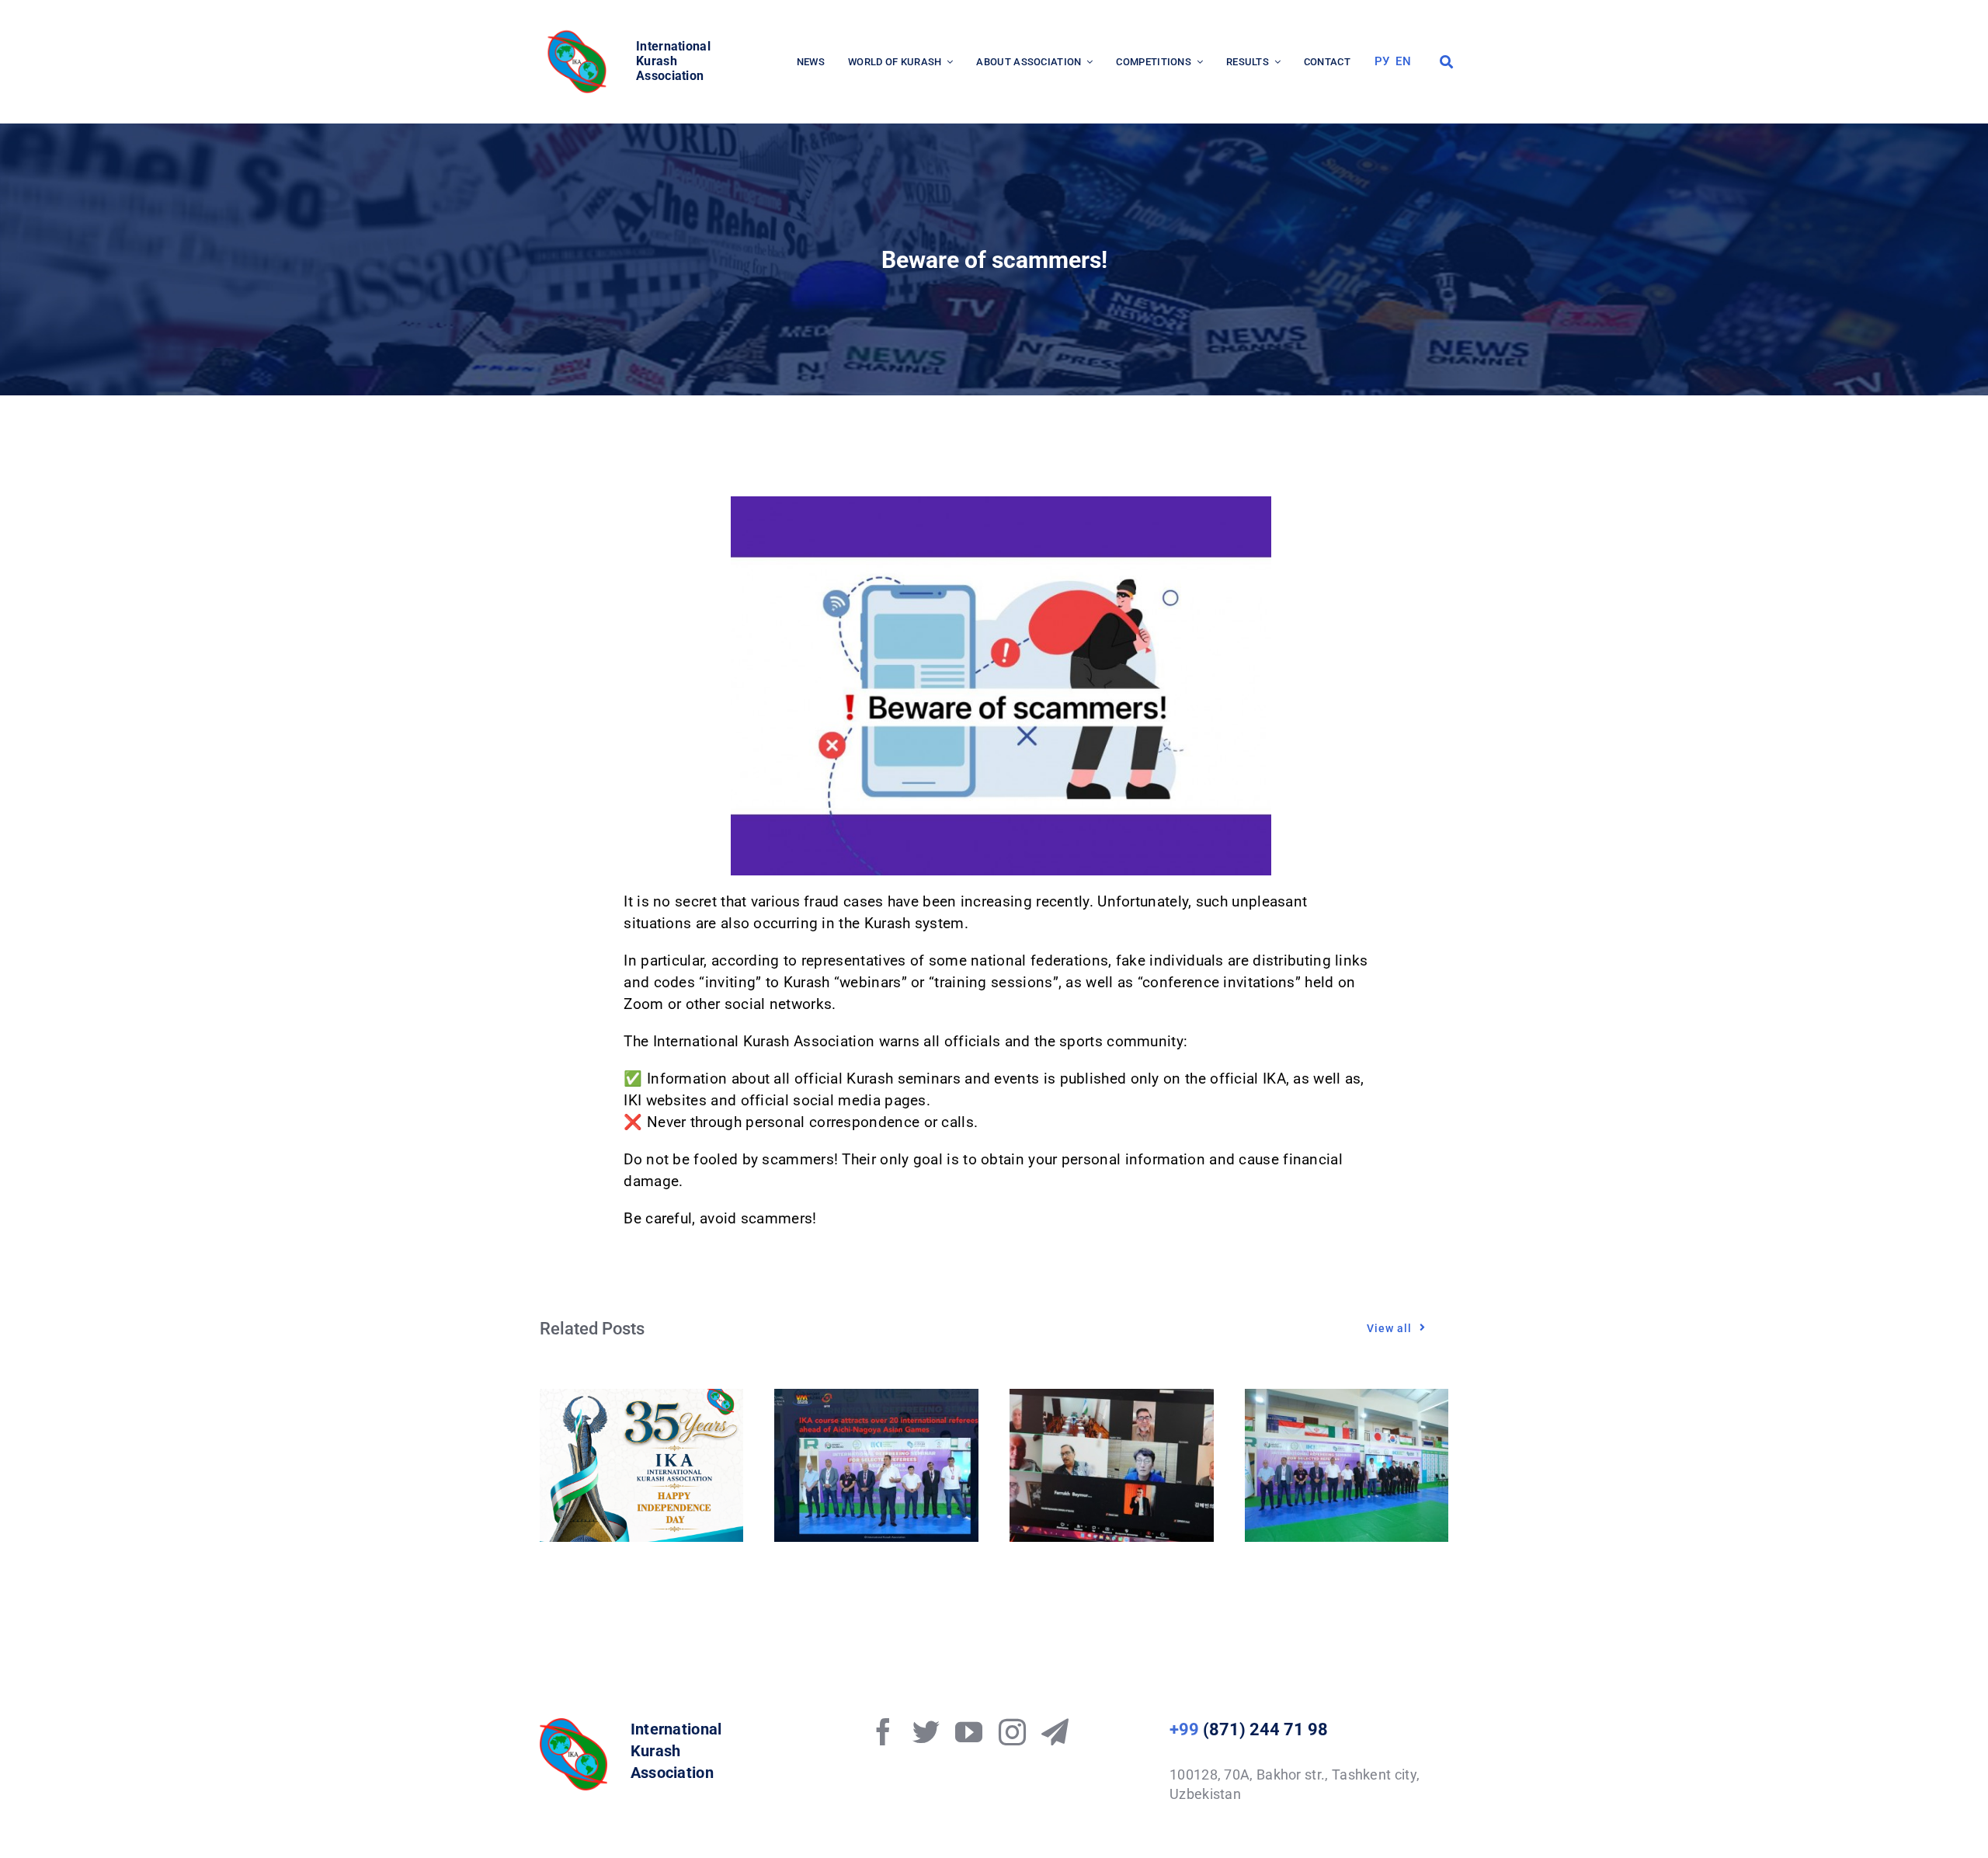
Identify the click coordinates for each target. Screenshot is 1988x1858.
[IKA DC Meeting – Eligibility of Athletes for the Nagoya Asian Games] (1112, 1399)
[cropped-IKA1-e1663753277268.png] (579, 35)
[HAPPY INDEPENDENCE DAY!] (642, 1399)
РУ (1382, 61)
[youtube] (969, 1732)
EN (1403, 61)
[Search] (1446, 62)
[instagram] (1012, 1732)
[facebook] (883, 1732)
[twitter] (926, 1732)
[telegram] (1055, 1732)
